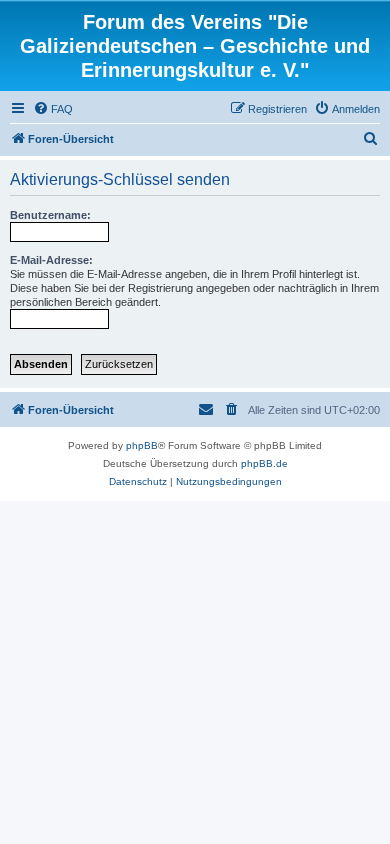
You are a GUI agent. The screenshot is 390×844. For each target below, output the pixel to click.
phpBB (142, 445)
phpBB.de (264, 463)
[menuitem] (53, 109)
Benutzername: (50, 215)
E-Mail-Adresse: (51, 260)
